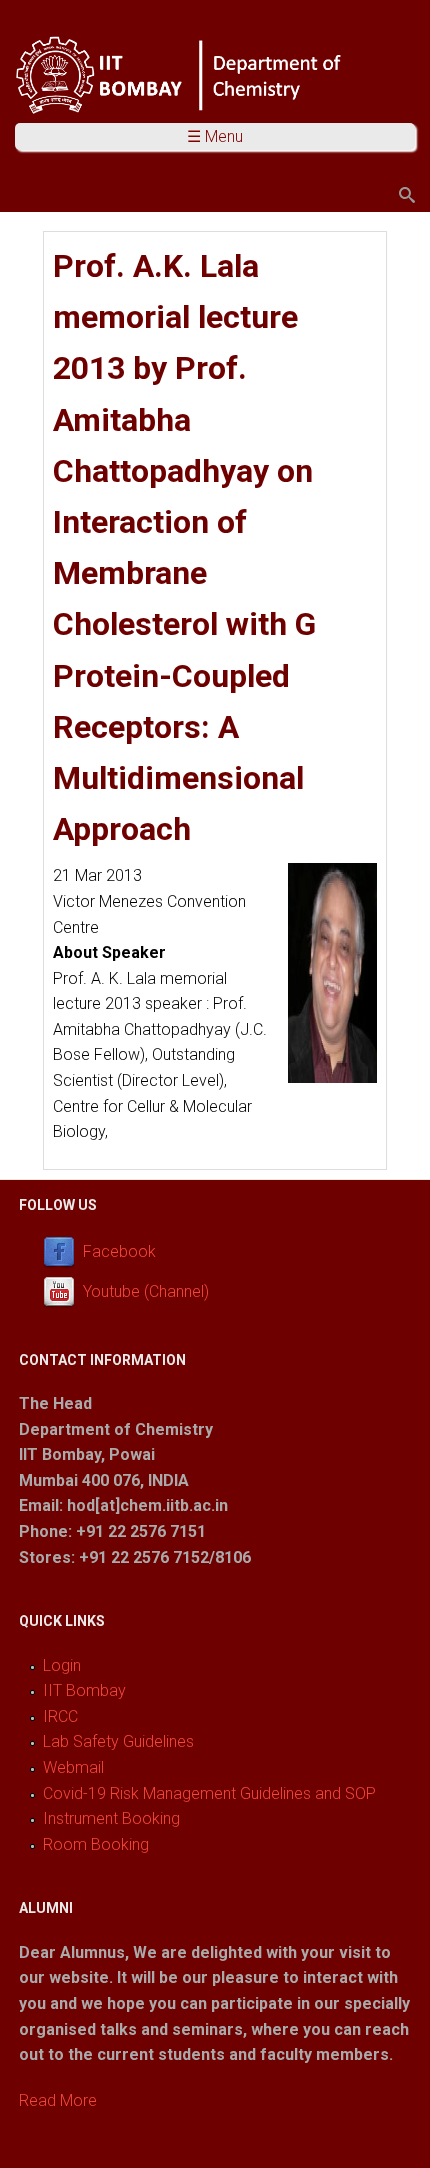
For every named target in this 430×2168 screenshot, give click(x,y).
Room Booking (96, 1844)
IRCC (60, 1716)
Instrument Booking (111, 1818)
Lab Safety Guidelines (118, 1741)
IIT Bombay (84, 1690)
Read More (58, 2100)
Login (62, 1665)
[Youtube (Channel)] (63, 1291)
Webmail (73, 1767)
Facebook (119, 1251)
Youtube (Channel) (146, 1291)
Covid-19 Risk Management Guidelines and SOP (209, 1793)
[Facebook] (63, 1251)
